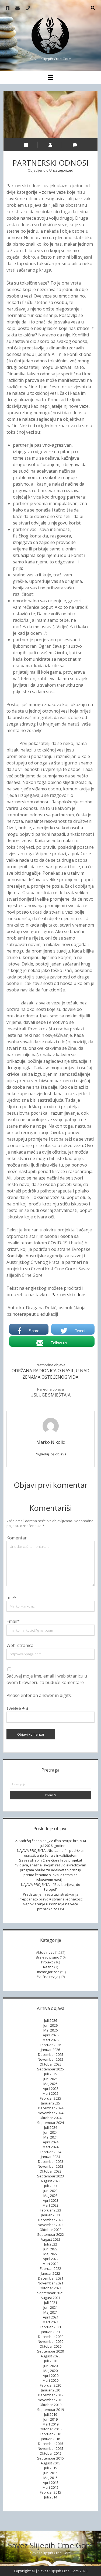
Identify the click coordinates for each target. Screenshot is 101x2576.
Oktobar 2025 (50, 2064)
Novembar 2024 (50, 2113)
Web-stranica (20, 1645)
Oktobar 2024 (50, 2118)
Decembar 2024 (51, 2108)
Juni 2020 (50, 2366)
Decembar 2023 (51, 2161)
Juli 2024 (51, 2127)
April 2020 (51, 2375)
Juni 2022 (50, 2249)
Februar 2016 (50, 2434)
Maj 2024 (50, 2137)
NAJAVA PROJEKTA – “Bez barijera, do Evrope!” (51, 1887)
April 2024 (51, 2142)
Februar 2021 (50, 2327)
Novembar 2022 (50, 2225)
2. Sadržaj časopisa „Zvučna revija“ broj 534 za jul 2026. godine (50, 1843)
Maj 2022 (50, 2254)
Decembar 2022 (51, 2220)
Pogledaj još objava (51, 1454)
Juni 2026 (50, 2025)
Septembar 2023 (50, 2176)
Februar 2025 (50, 2098)
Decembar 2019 (51, 2395)
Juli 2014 (51, 2497)
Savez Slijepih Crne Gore (50, 2545)
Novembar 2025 (50, 2059)
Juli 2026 (51, 2020)
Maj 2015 (50, 2478)
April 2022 (51, 2259)
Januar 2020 (50, 2390)
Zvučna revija (47, 1977)
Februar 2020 (50, 2385)
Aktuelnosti (45, 1952)
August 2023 (50, 2181)
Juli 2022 (51, 2244)
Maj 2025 (50, 2084)
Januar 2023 (50, 2215)
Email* (13, 1621)
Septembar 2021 (50, 2293)
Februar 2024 (50, 2152)
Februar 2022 (50, 2268)
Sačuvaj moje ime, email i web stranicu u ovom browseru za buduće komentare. (47, 1679)
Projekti (47, 1962)
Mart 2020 (50, 2380)
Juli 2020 (51, 2361)
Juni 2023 (50, 2191)
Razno (48, 1967)
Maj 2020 (50, 2371)
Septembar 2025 (50, 2069)
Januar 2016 (50, 2439)
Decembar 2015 (51, 2444)
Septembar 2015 (50, 2458)
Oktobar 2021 (50, 2288)
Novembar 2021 (50, 2283)
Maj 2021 (50, 2312)
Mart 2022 (50, 2264)
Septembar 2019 (50, 2410)
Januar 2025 (50, 2103)
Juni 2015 (50, 2473)
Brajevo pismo (48, 1957)
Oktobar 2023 (50, 2171)
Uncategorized (61, 170)
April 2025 (51, 2089)
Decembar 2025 (51, 2054)
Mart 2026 (50, 2040)
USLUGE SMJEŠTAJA (50, 1395)
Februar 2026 (50, 2045)
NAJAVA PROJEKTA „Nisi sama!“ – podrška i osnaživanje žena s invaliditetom (51, 1853)
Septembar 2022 (50, 2234)
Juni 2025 (50, 2079)
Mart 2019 (50, 2424)
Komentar (17, 1538)
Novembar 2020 (50, 2341)
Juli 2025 (51, 2074)
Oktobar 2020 (50, 2346)
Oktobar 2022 (50, 2230)
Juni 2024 (50, 2132)
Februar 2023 (50, 2210)
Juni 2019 (50, 2419)
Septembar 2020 (50, 2351)
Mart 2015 (50, 2487)
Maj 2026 (50, 2030)
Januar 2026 (50, 2050)
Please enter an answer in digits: (39, 1695)
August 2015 (50, 2463)
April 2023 (51, 2200)
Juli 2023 (51, 2186)
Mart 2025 (50, 2093)
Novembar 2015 (50, 2448)
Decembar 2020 (51, 2337)
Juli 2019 (51, 2414)
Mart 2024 (50, 2147)
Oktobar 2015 (50, 2453)
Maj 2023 (50, 2196)
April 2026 (51, 2035)
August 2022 (50, 2239)
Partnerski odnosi (69, 1295)
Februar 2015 (50, 2492)
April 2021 (51, 2317)
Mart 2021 (50, 2322)
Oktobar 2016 (50, 2429)
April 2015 (51, 2483)
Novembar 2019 (50, 2400)
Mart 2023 (50, 2205)
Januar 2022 (50, 2273)
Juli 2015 (51, 2468)
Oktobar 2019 (50, 2405)
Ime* (11, 1598)
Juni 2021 (50, 2307)
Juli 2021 (51, 2303)
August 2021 (50, 2298)
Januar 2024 (50, 2157)
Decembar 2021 (51, 2278)
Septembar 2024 (50, 2123)
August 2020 (50, 2356)
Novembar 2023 (50, 2166)
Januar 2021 (50, 2332)
